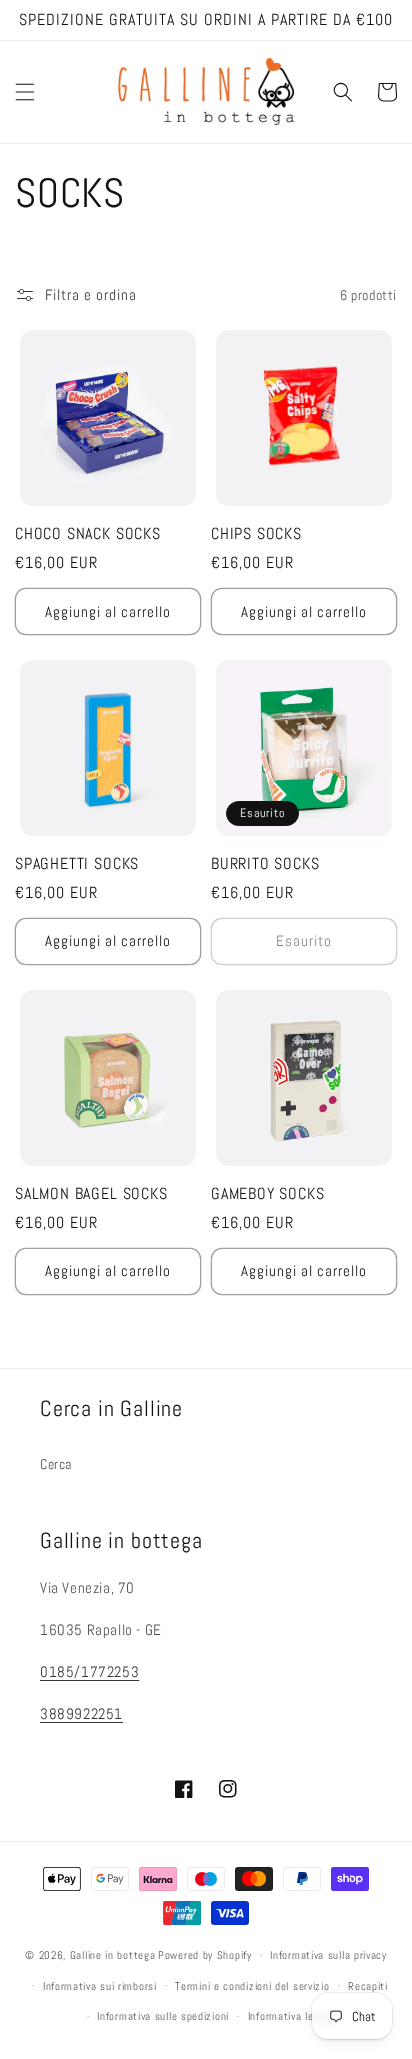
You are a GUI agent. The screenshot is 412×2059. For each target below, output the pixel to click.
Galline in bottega (113, 1955)
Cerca (56, 1464)
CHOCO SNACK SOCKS (88, 534)
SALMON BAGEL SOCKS (91, 1194)
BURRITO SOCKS (265, 864)
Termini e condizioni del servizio (252, 1986)
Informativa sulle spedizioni (163, 2016)
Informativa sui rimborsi (100, 1986)
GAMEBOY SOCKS (268, 1194)
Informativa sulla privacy (328, 1955)
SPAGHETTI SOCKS (77, 864)
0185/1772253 (89, 1671)
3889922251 (81, 1713)
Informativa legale (291, 2016)
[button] (25, 92)
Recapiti (368, 1986)
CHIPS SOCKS (256, 534)
